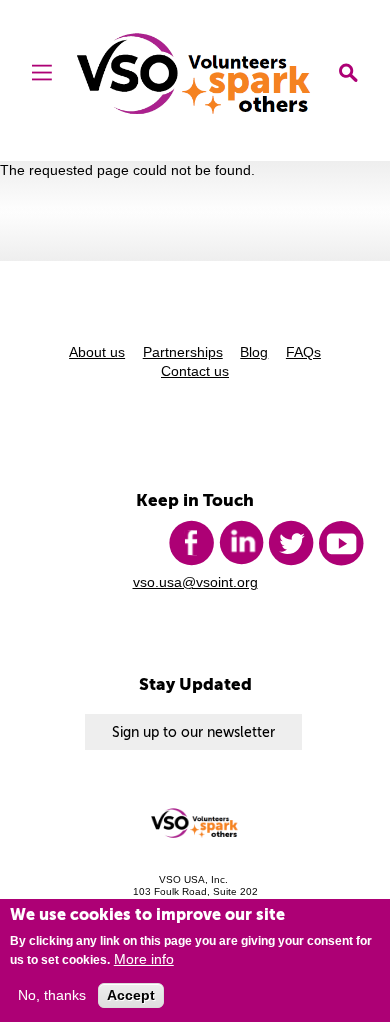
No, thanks (52, 995)
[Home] (195, 73)
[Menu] (42, 74)
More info (144, 959)
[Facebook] (191, 543)
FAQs (303, 352)
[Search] (348, 74)
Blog (254, 352)
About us (97, 352)
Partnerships (183, 352)
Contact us (195, 371)
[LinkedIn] (241, 543)
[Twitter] (291, 543)
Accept (131, 995)
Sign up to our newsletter (193, 732)
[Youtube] (341, 543)
